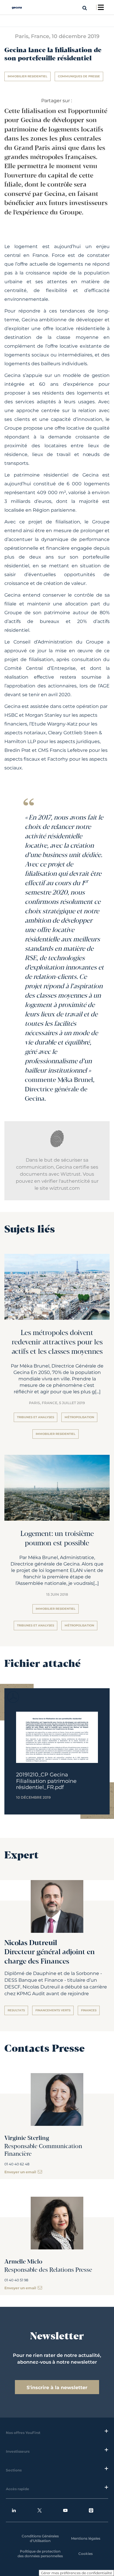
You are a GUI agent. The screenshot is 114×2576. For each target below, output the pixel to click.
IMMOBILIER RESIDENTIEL (27, 76)
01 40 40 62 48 (17, 2164)
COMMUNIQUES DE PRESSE (79, 76)
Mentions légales (86, 2538)
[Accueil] (17, 8)
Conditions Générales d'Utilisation (40, 2538)
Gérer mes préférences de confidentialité (76, 2573)
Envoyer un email (20, 2172)
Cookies (85, 2554)
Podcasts (96, 2510)
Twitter (44, 2510)
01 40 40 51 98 (16, 2280)
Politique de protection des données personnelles (40, 2554)
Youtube (70, 2510)
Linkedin (18, 2510)
